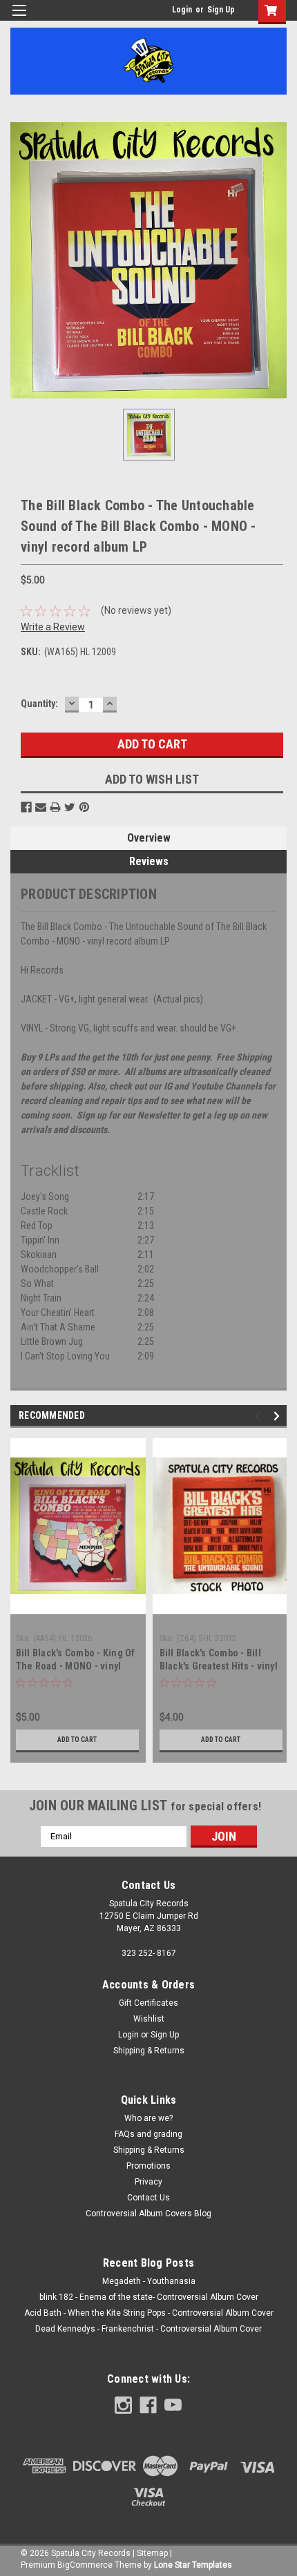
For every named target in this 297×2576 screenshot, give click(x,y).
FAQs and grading (148, 2134)
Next (279, 1416)
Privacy (148, 2182)
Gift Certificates (148, 2003)
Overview (149, 838)
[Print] (55, 807)
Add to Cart (77, 1740)
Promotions (148, 2166)
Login (182, 10)
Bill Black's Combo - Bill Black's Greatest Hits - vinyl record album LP (219, 1666)
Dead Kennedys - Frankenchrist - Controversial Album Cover (148, 2329)
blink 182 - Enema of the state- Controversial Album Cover (149, 2297)
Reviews (149, 861)
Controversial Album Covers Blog (148, 2214)
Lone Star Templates (193, 2565)
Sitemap (152, 2553)
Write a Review (53, 627)
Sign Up (221, 10)
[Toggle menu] (19, 19)
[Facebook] (26, 807)
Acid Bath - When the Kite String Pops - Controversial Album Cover (149, 2313)
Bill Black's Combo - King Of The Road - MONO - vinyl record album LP (76, 1666)
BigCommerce (85, 2565)
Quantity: (39, 704)
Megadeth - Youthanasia (149, 2281)
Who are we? (148, 2118)
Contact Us (148, 2198)
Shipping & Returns (149, 2051)
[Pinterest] (84, 807)
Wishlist (149, 2019)
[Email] (41, 807)
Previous (259, 1416)
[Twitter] (70, 807)
